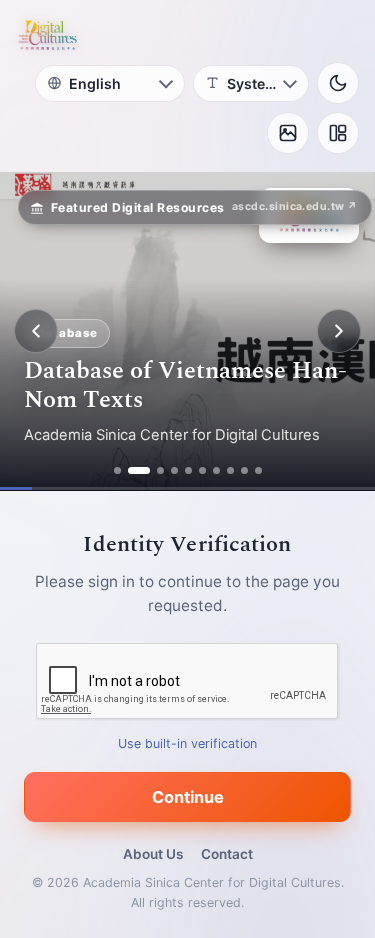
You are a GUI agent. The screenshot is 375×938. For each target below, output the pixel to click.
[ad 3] (160, 470)
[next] (339, 331)
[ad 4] (174, 470)
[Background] (288, 133)
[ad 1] (117, 470)
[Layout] (338, 133)
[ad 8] (230, 470)
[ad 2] (139, 470)
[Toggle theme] (338, 83)
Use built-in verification (187, 743)
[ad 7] (216, 470)
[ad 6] (202, 470)
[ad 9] (244, 470)
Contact (227, 854)
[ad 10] (258, 470)
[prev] (36, 331)
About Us (153, 854)
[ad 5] (188, 470)
